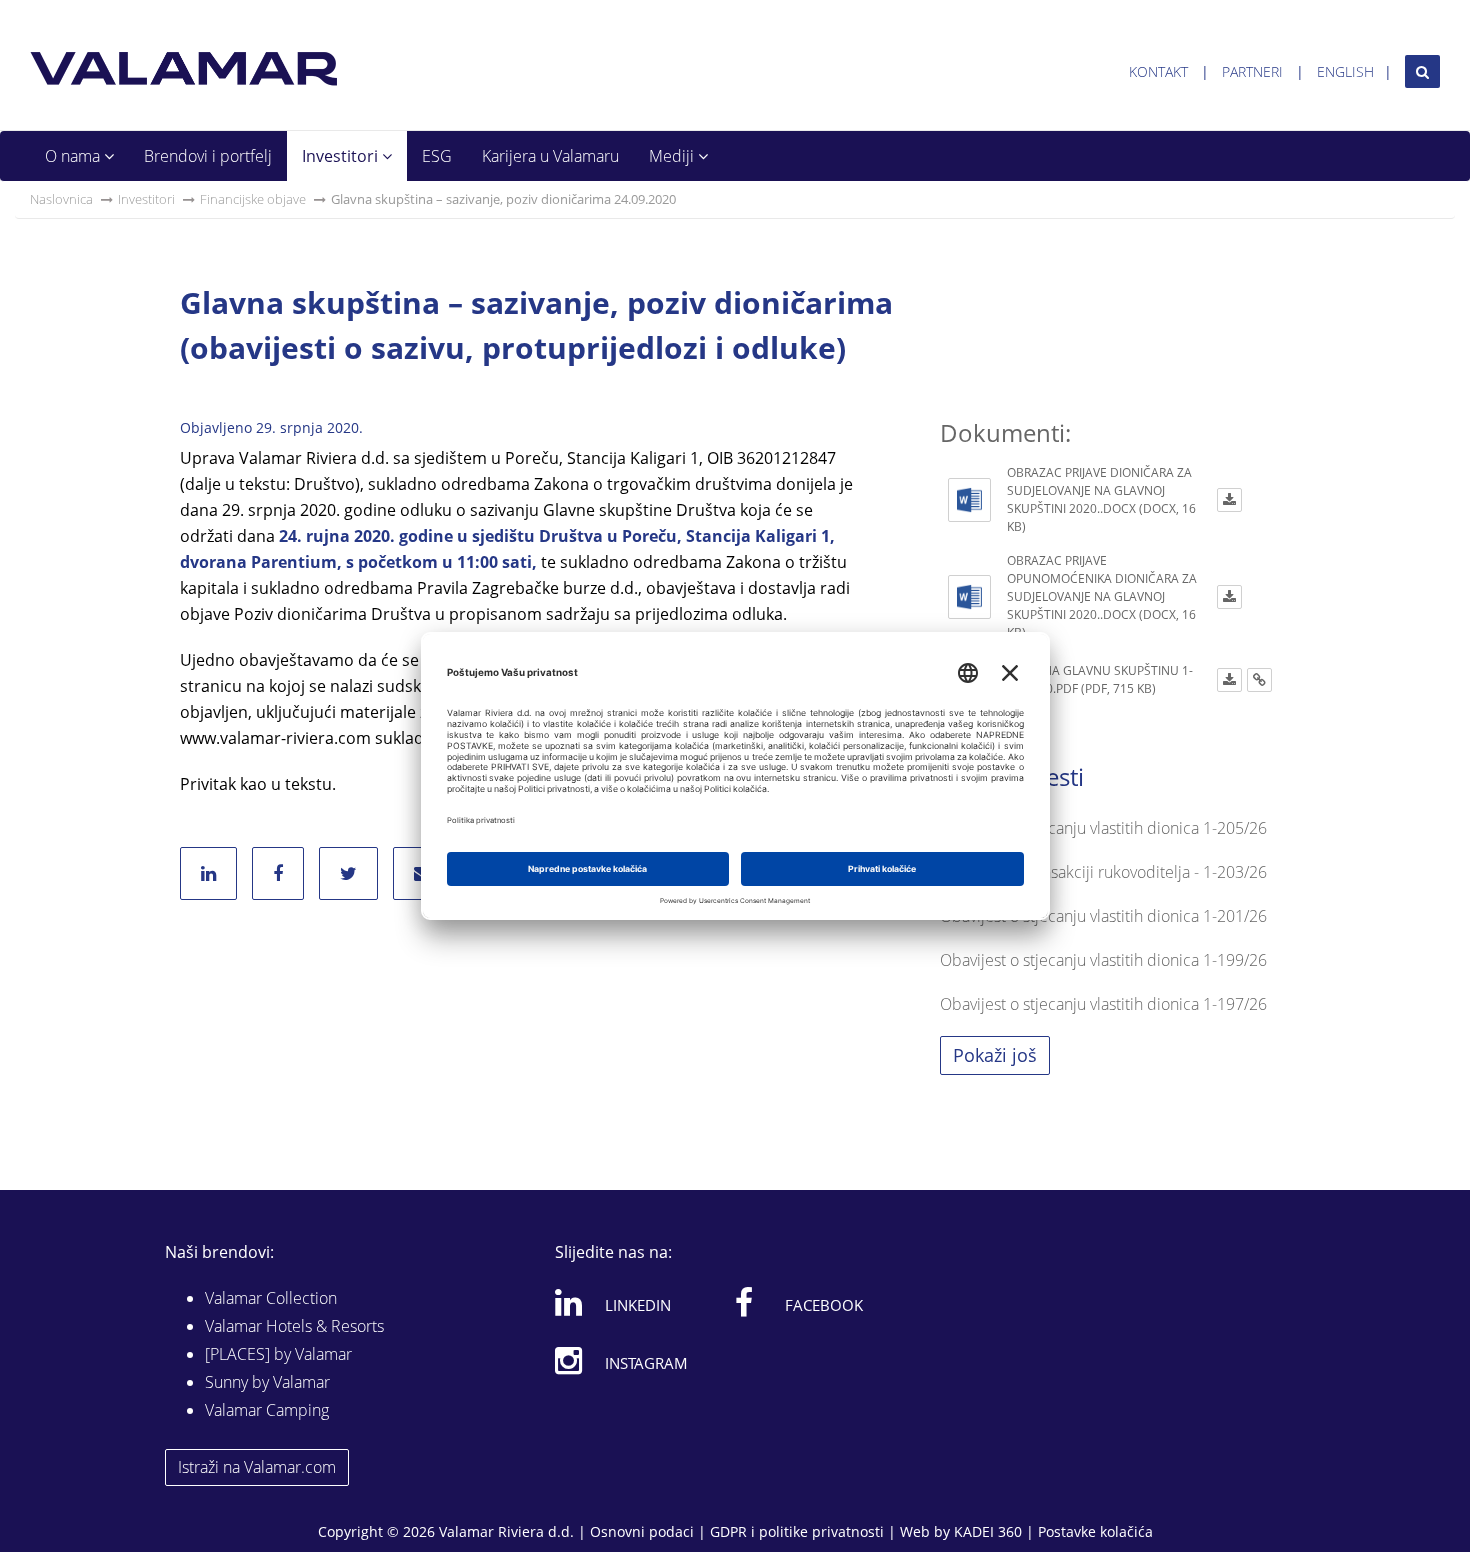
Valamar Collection (271, 1298)
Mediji (673, 156)
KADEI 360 (988, 1531)
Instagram (646, 1363)
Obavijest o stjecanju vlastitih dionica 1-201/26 (1103, 916)
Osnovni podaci (642, 1531)
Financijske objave (253, 199)
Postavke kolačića (1095, 1531)
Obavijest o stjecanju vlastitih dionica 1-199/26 (1103, 960)
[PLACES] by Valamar (278, 1354)
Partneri (1252, 71)
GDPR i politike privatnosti (797, 1531)
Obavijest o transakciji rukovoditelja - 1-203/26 (1103, 872)
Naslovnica (61, 199)
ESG (437, 156)
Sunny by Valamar (267, 1382)
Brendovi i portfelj (208, 156)
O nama (74, 156)
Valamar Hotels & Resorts (294, 1326)
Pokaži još (995, 1055)
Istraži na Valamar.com (257, 1467)
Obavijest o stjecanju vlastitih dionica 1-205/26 (1103, 828)
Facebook (824, 1305)
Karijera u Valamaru (550, 156)
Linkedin (638, 1305)
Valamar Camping (267, 1410)
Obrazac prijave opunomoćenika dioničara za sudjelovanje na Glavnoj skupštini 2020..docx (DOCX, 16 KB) (1102, 596)
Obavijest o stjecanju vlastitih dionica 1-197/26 (1103, 1004)
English (1345, 71)
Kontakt (1158, 71)
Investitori (342, 156)
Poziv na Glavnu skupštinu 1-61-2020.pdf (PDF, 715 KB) (1100, 679)
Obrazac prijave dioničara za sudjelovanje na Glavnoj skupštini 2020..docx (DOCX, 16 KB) (1101, 499)
